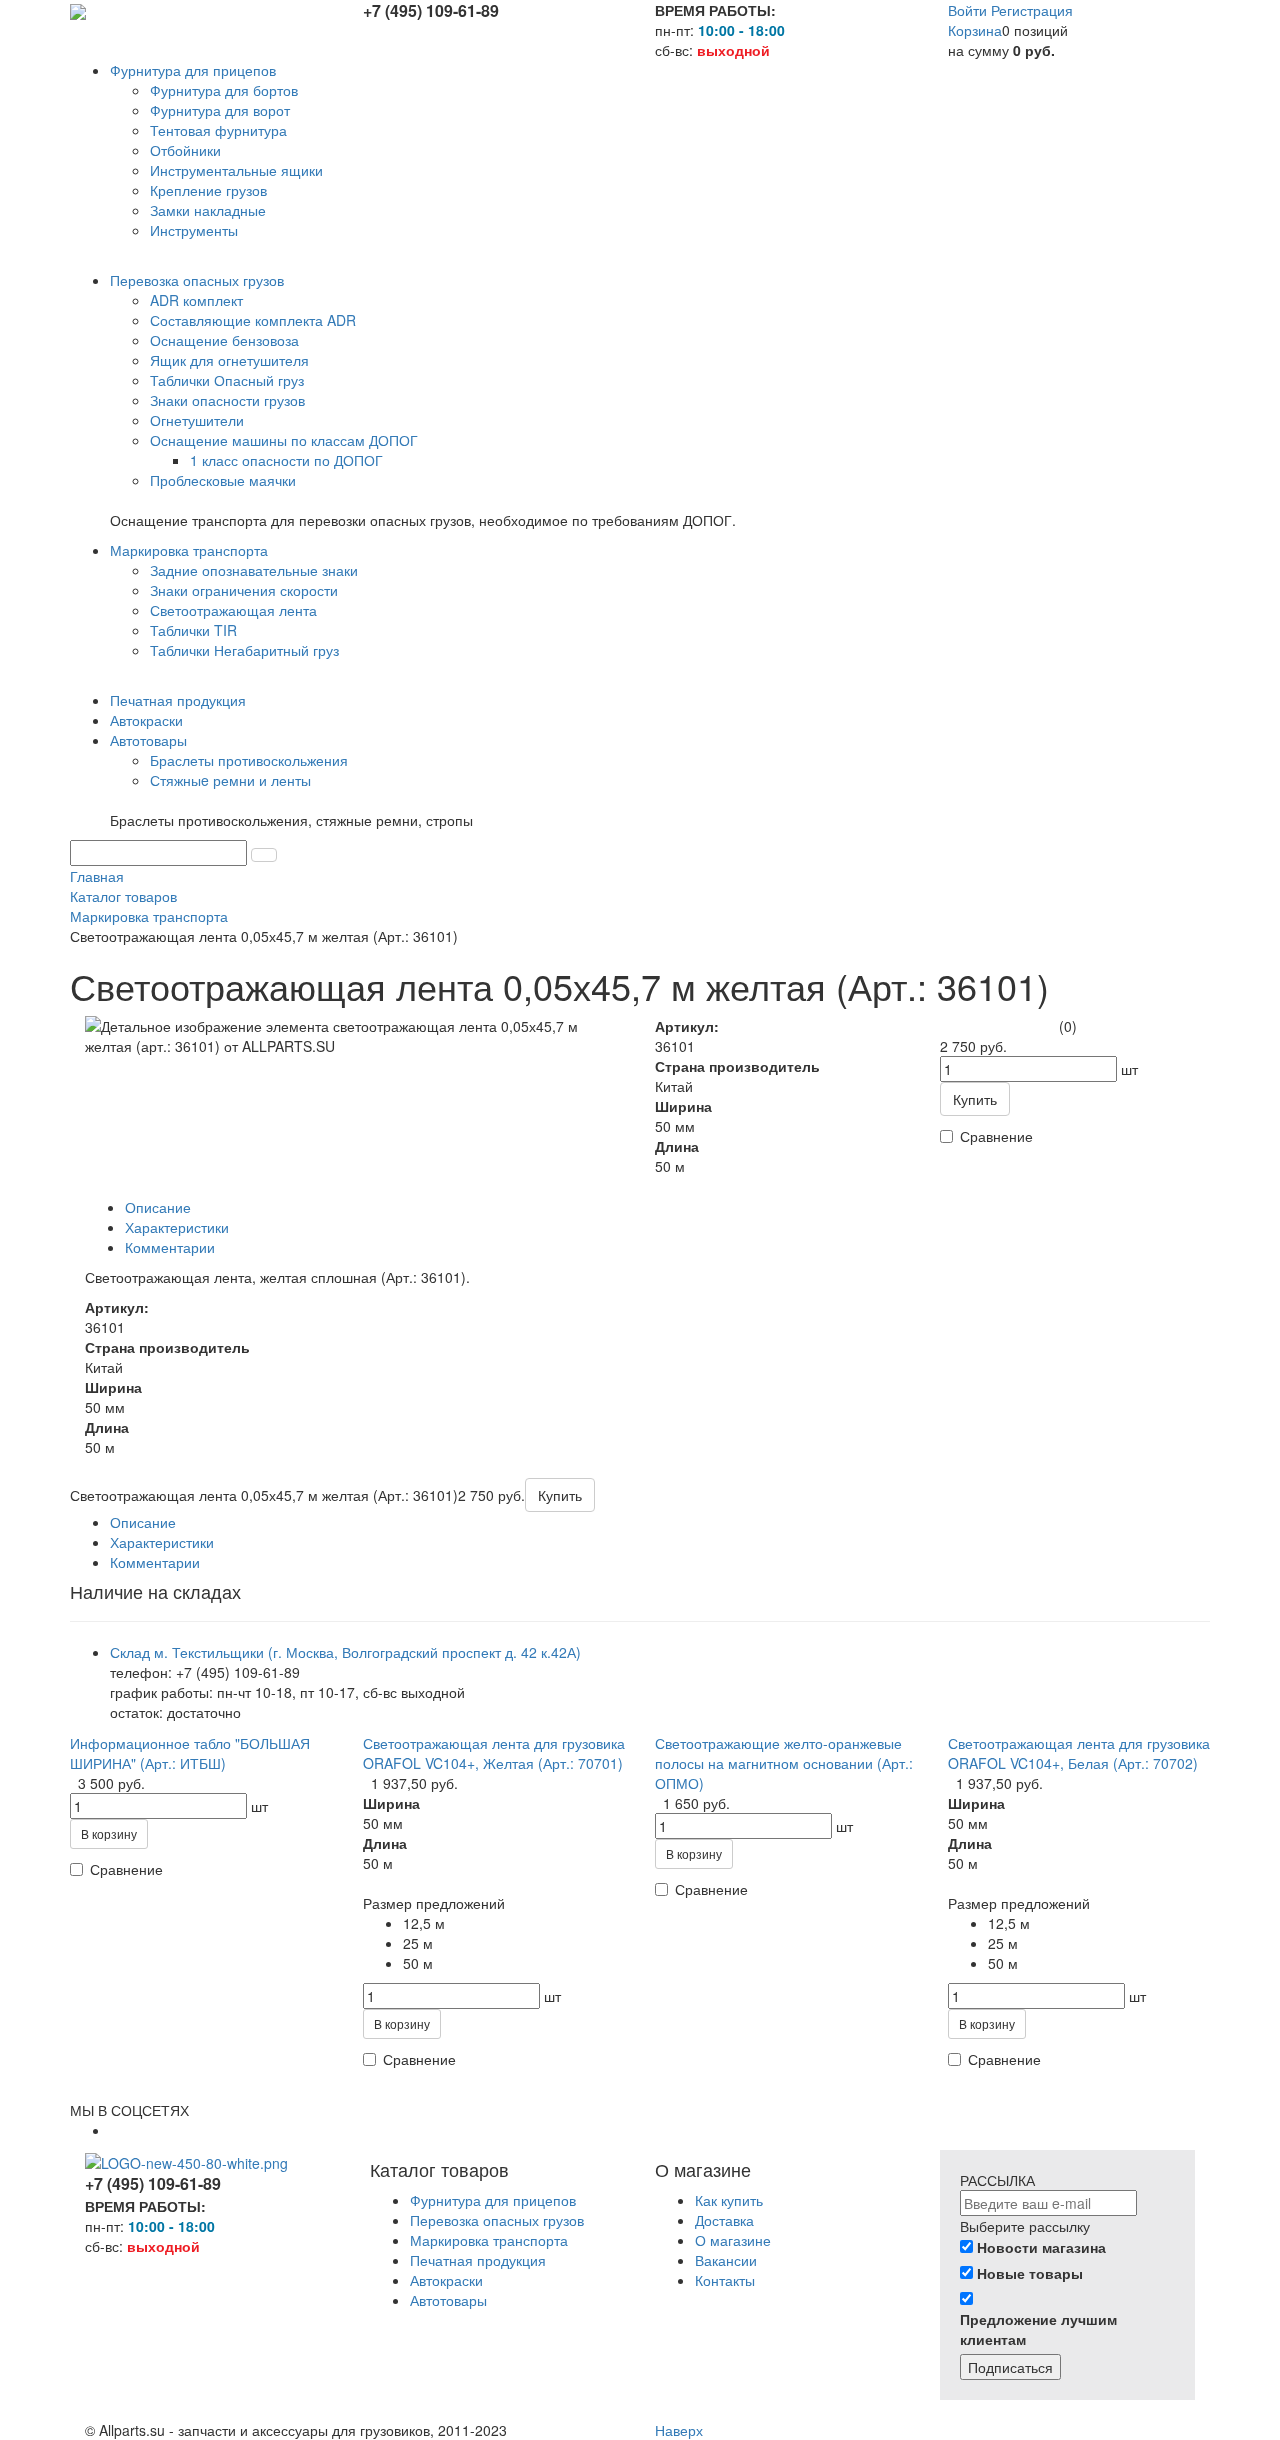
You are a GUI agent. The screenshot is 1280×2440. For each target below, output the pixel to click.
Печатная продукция (478, 2260)
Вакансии (726, 2260)
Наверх (679, 2430)
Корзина (975, 30)
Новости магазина (1041, 2247)
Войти (969, 10)
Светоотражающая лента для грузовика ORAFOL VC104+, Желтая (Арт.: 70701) (494, 1753)
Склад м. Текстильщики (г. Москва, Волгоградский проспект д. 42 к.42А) (345, 1652)
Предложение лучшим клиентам (1038, 2329)
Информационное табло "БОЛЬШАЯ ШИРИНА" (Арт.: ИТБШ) (190, 1753)
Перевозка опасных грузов (497, 2220)
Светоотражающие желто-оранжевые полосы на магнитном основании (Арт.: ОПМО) (784, 1763)
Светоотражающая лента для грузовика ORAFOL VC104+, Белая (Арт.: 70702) (1079, 1753)
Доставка (724, 2220)
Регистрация (1032, 10)
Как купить (729, 2200)
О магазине (733, 2240)
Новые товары (1030, 2273)
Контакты (725, 2280)
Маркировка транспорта (489, 2240)
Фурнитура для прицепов (493, 2200)
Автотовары (448, 2300)
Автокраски (446, 2280)
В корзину (109, 1833)
